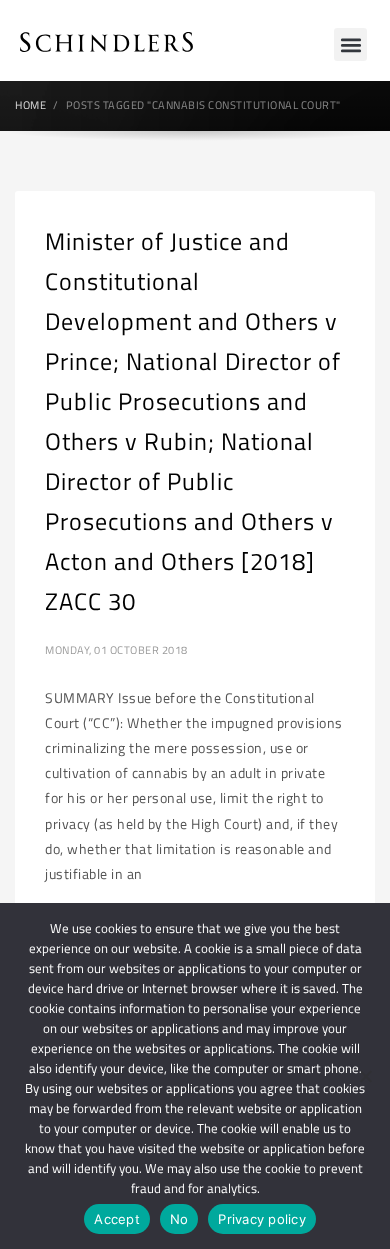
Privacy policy (262, 1219)
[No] (365, 1076)
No (179, 1219)
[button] (350, 44)
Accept (117, 1219)
